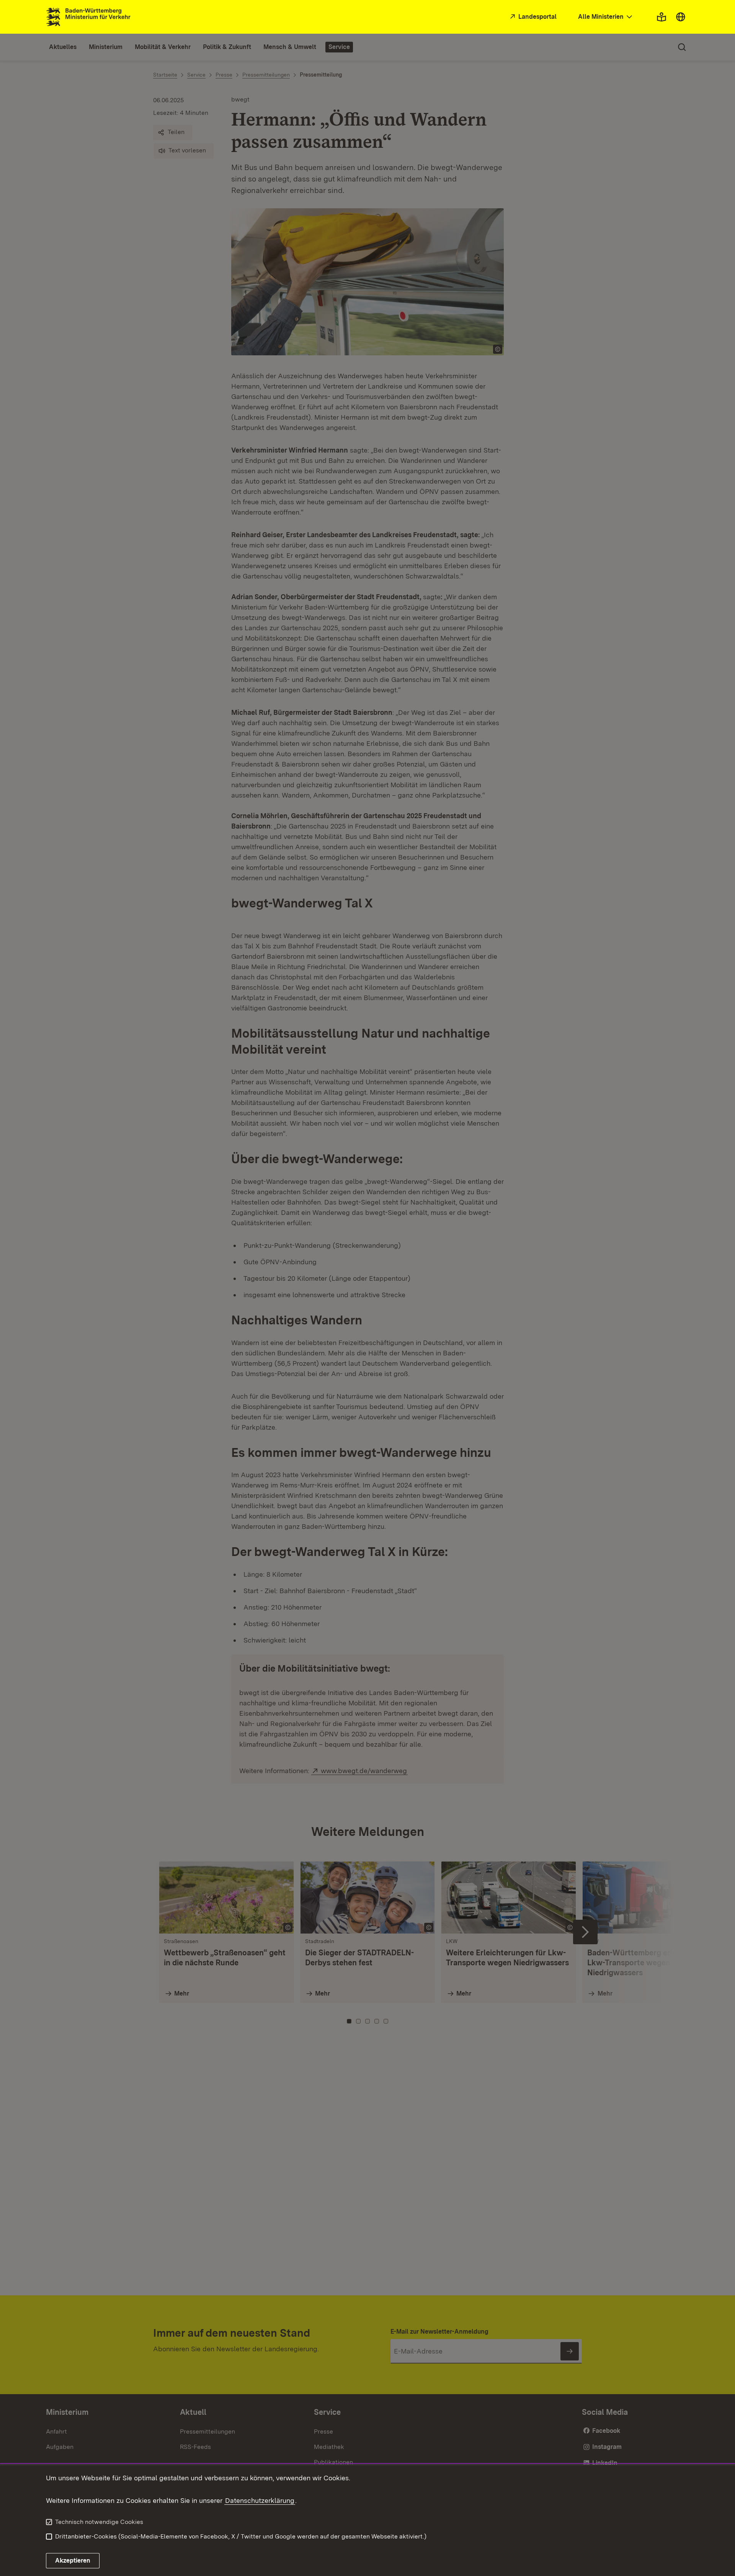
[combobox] (606, 17)
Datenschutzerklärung (260, 2500)
